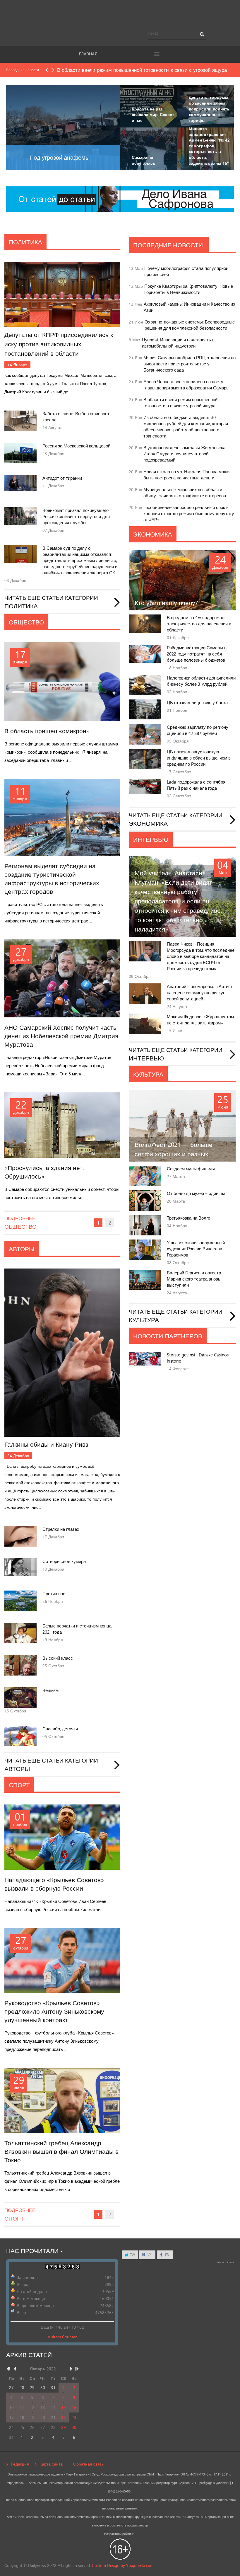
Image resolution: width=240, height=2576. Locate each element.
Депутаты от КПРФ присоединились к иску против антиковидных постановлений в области (59, 344)
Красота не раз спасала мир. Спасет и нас (153, 115)
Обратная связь (88, 2464)
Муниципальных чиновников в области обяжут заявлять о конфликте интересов (185, 493)
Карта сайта (51, 2464)
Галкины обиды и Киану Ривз (46, 1444)
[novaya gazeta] (120, 199)
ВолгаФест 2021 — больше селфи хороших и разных (174, 1149)
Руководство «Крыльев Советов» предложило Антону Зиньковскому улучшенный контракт (54, 2011)
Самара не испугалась (144, 160)
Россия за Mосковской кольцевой (76, 446)
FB (167, 2255)
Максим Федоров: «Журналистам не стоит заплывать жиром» (200, 1020)
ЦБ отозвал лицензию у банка (197, 703)
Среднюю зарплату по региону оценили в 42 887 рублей (198, 730)
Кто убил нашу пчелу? (166, 603)
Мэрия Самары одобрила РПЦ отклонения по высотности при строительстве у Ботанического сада (190, 364)
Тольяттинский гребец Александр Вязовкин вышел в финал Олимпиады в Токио (61, 2152)
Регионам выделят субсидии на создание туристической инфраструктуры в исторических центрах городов (52, 879)
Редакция (20, 2464)
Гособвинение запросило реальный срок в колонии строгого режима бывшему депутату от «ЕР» (189, 514)
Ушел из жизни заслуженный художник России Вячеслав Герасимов (196, 1249)
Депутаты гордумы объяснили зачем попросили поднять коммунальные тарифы (209, 109)
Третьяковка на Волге (188, 1218)
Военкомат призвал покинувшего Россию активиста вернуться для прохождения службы (76, 516)
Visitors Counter (62, 2337)
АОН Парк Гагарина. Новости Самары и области (120, 16)
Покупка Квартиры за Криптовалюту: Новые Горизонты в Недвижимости (189, 289)
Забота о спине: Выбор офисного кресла (76, 417)
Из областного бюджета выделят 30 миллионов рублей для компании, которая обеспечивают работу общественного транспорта (186, 427)
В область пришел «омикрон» (47, 731)
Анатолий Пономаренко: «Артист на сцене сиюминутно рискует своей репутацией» (200, 993)
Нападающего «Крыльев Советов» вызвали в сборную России (54, 1884)
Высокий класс (58, 1658)
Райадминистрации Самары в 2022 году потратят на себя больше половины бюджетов (197, 654)
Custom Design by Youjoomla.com (123, 2565)
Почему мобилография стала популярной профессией (186, 271)
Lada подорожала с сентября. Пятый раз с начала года (197, 785)
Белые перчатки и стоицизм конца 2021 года (77, 1629)
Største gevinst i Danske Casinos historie (198, 1358)
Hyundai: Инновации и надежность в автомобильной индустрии (178, 343)
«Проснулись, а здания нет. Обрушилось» (44, 1172)
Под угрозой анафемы (60, 158)
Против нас (54, 1594)
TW (132, 2255)
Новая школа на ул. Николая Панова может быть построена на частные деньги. (187, 475)
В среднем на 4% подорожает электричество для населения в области (199, 624)
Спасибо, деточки (60, 1729)
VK (149, 2255)
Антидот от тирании (62, 478)
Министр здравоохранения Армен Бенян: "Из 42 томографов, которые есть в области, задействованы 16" (209, 146)
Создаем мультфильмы (191, 1169)
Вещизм (50, 1690)
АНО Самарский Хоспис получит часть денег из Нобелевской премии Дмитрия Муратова (61, 1036)
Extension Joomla (225, 2262)
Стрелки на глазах (61, 1529)
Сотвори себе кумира (64, 1561)
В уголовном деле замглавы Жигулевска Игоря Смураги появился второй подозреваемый (184, 454)
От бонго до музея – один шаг (197, 1193)
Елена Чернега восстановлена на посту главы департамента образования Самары (186, 385)
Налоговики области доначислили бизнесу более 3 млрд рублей (201, 681)
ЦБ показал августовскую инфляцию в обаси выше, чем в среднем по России (199, 758)
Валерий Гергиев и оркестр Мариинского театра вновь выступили (194, 1279)
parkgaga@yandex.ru (214, 2483)
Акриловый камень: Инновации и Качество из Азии (189, 307)
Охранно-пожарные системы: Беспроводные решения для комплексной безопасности (190, 325)
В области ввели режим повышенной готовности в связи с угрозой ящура (180, 403)
